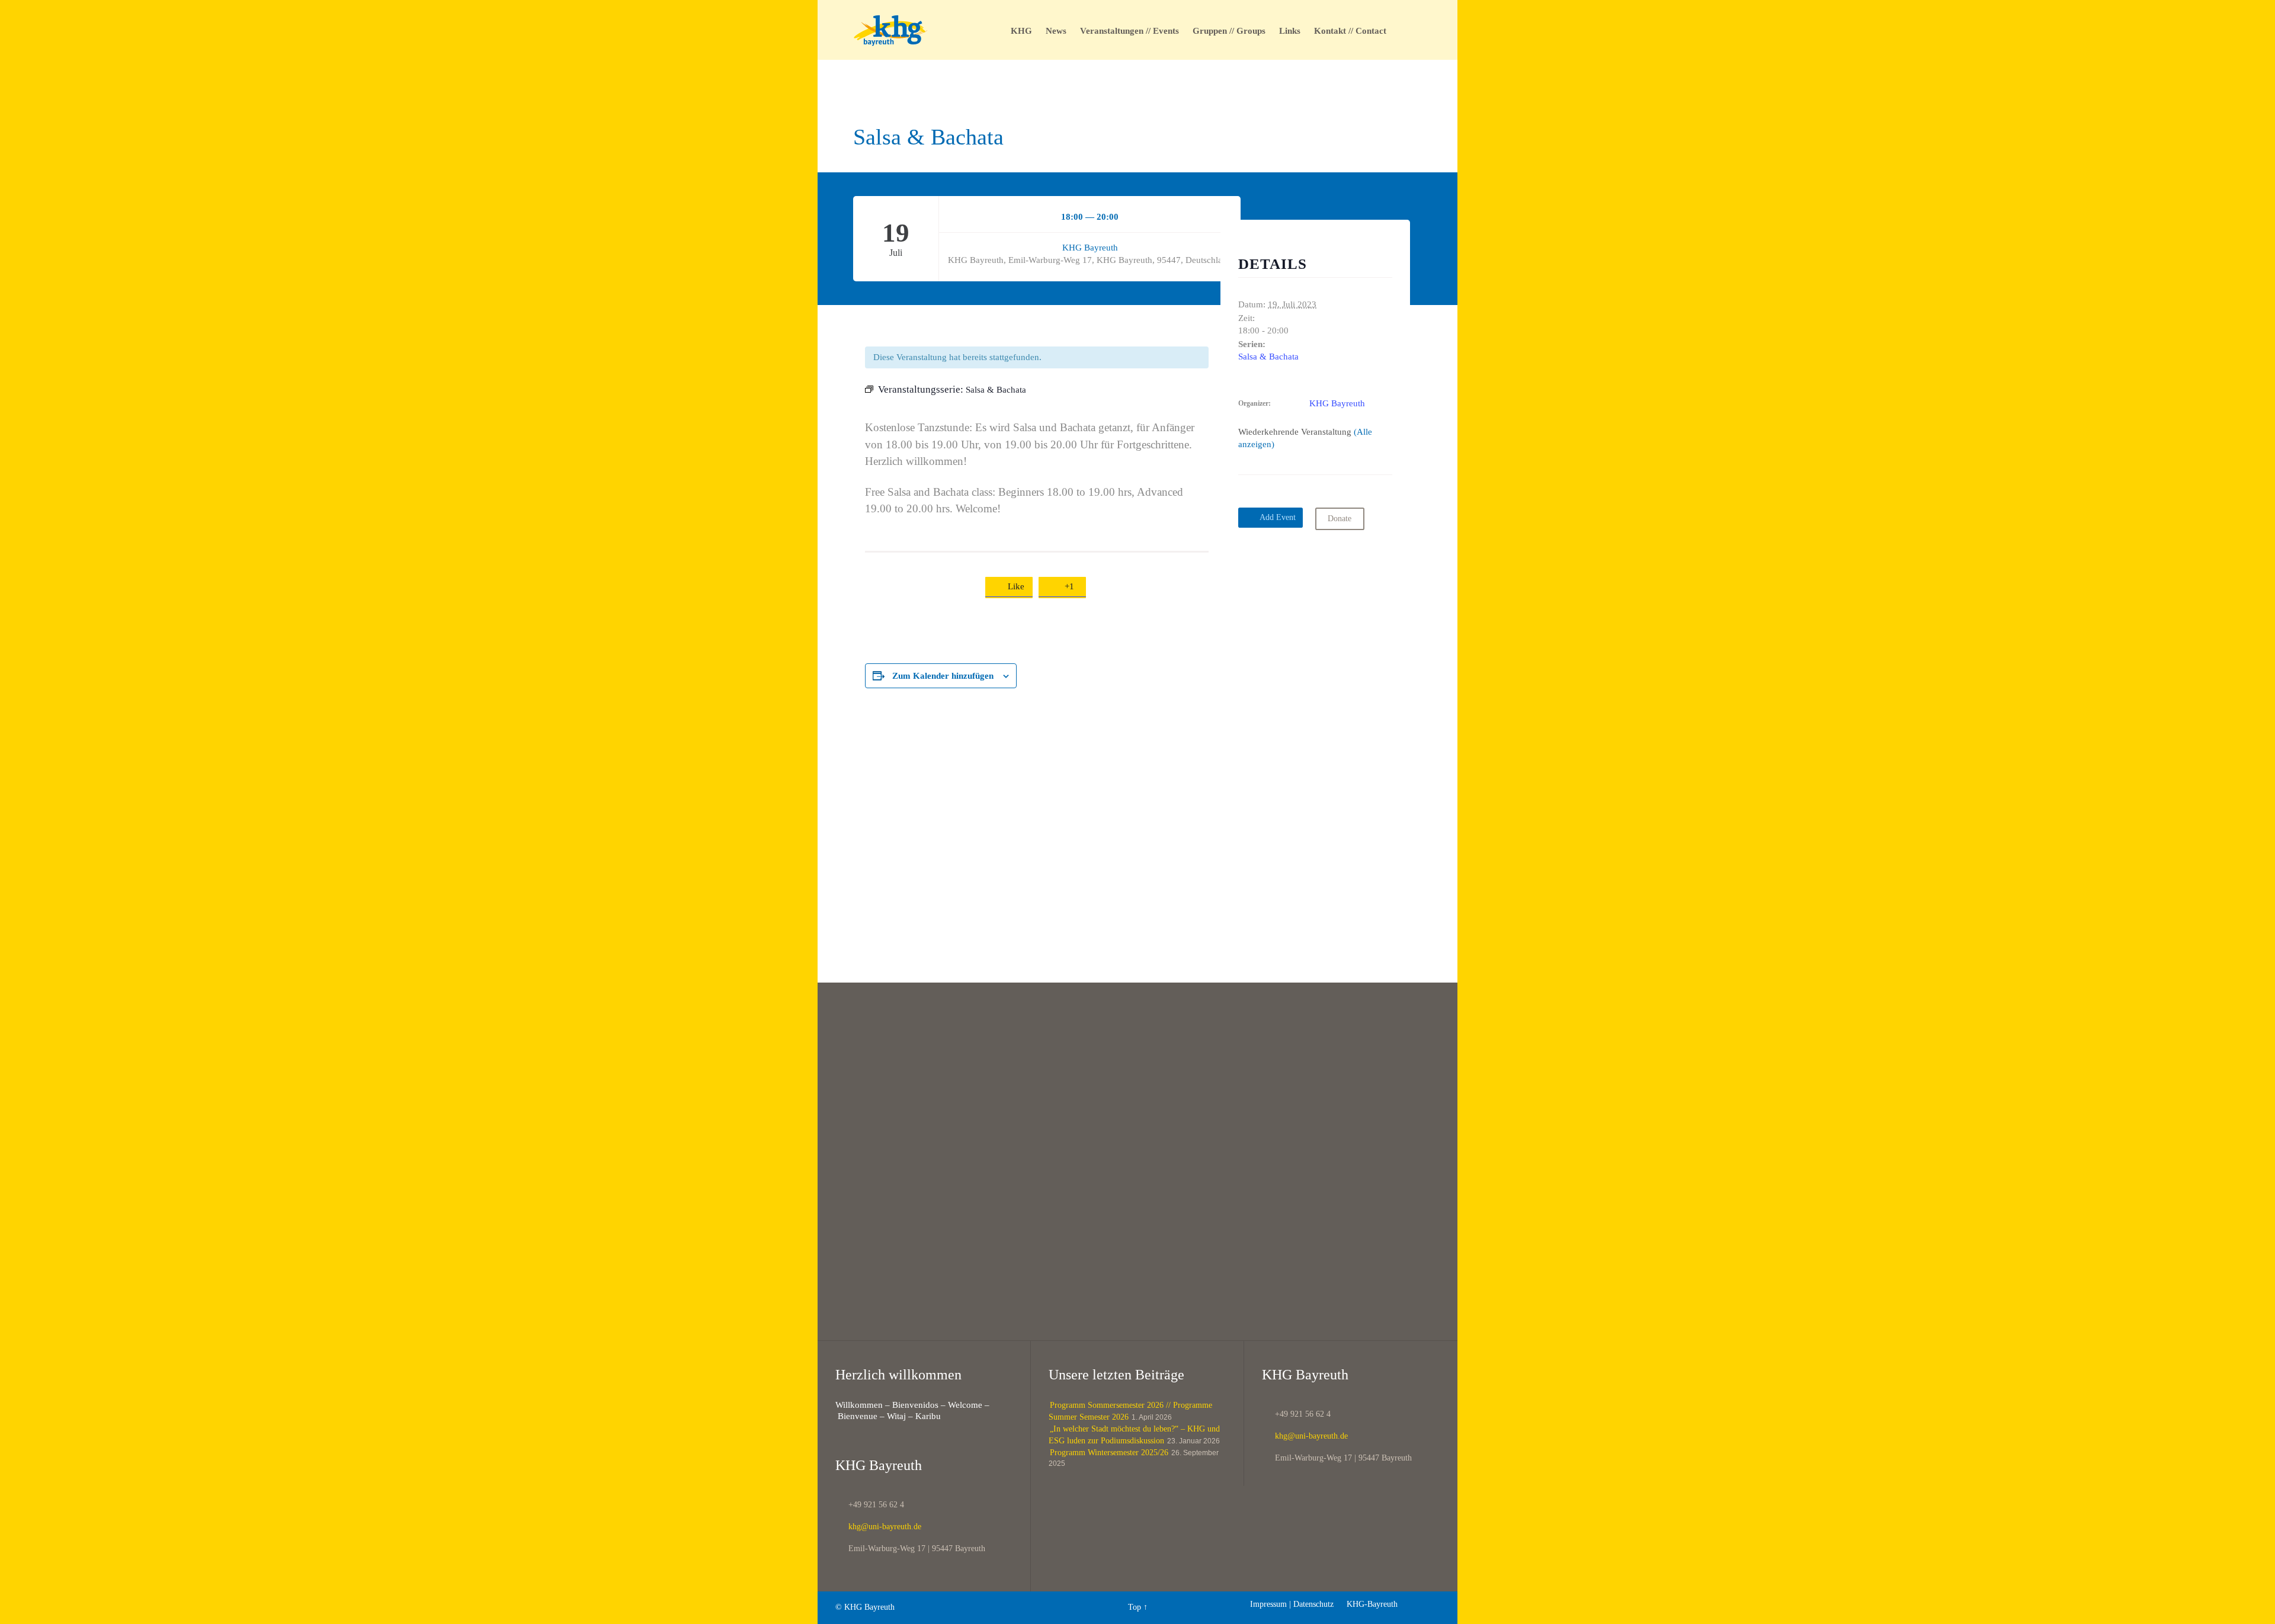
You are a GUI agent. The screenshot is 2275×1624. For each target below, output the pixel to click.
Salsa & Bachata (1268, 357)
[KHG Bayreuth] (891, 30)
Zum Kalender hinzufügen (943, 676)
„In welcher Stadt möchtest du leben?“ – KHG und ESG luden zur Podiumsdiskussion (1134, 1435)
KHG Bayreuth (1090, 248)
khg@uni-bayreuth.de (878, 1527)
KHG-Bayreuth (1367, 1604)
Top (1135, 1607)
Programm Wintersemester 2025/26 (1109, 1453)
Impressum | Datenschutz (1292, 1604)
